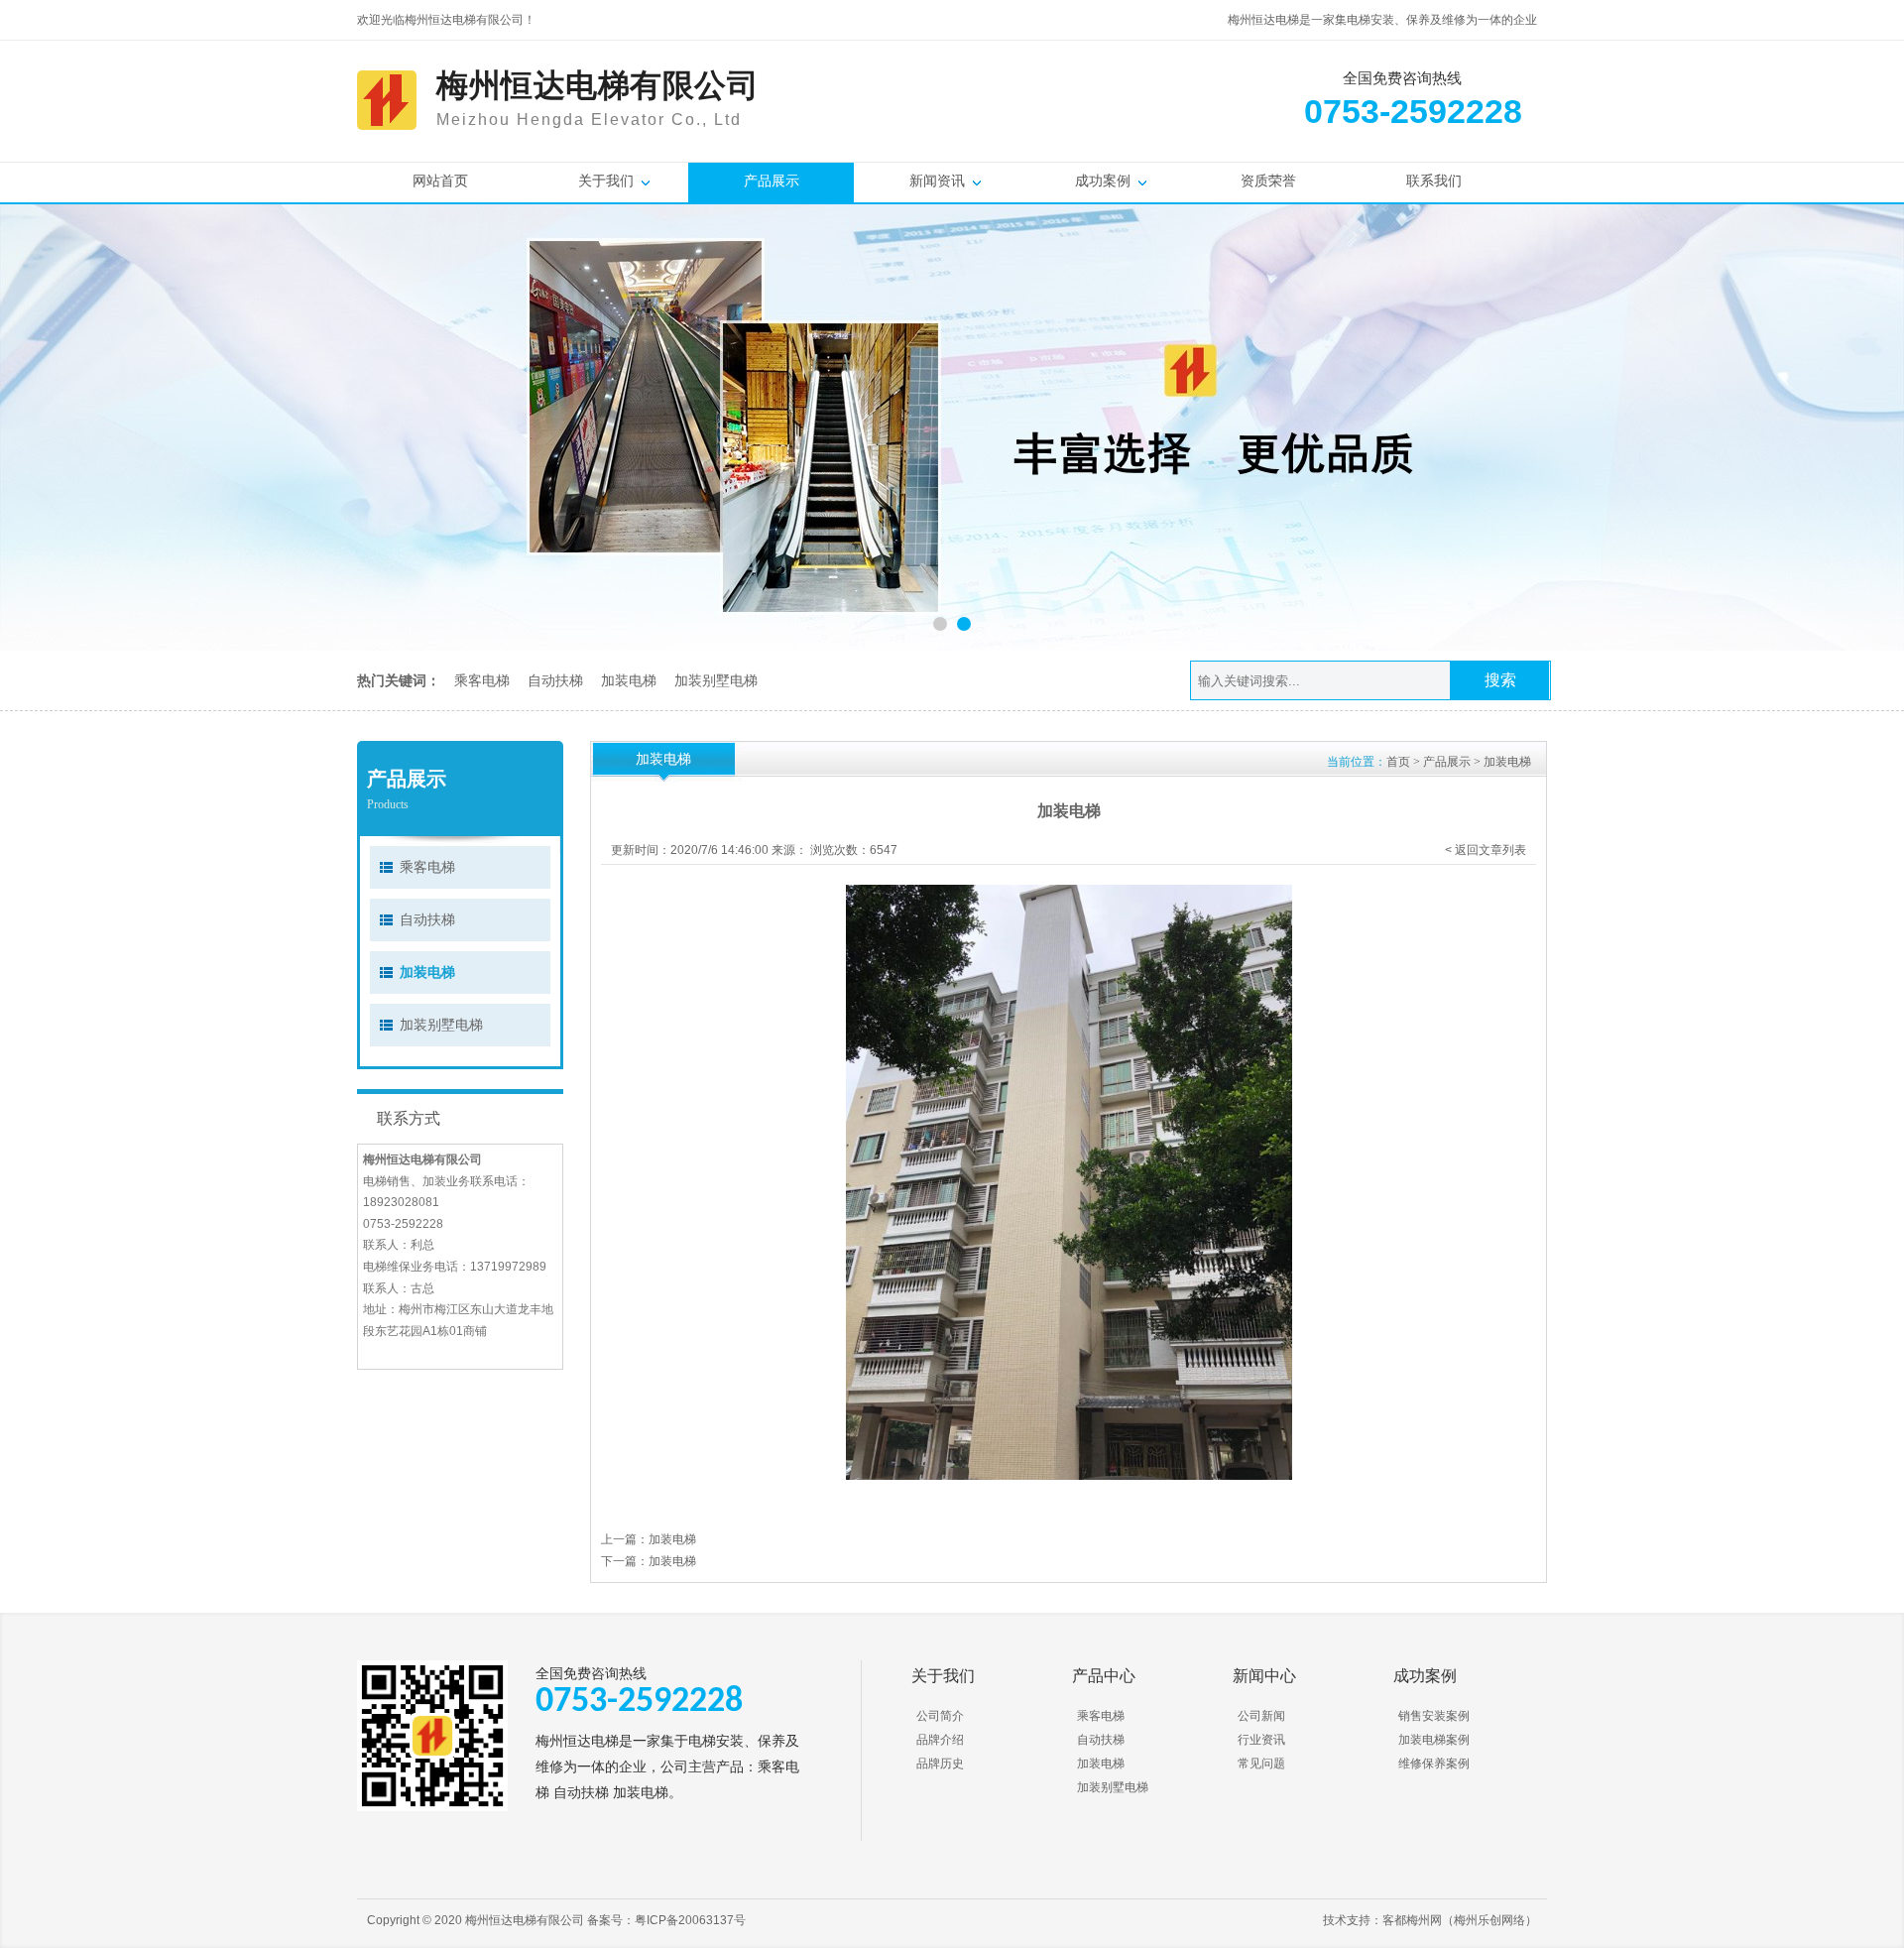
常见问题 (1261, 1764)
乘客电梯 (482, 680)
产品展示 (772, 181)
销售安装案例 (1434, 1716)
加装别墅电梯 (716, 680)
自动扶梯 (555, 680)
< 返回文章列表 (1486, 850)
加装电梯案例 (1434, 1740)
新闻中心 (1264, 1676)
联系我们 (1434, 181)
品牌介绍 (940, 1740)
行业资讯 (1261, 1740)
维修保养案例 (1434, 1764)
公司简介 (940, 1716)
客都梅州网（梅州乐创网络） (1460, 1920)
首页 (1398, 762)
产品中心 (1104, 1676)
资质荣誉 (1268, 181)
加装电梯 (629, 680)
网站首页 (440, 181)
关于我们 (606, 181)
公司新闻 (1261, 1716)
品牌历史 (940, 1764)
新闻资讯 (937, 181)
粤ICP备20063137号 (690, 1920)
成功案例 (1103, 181)
